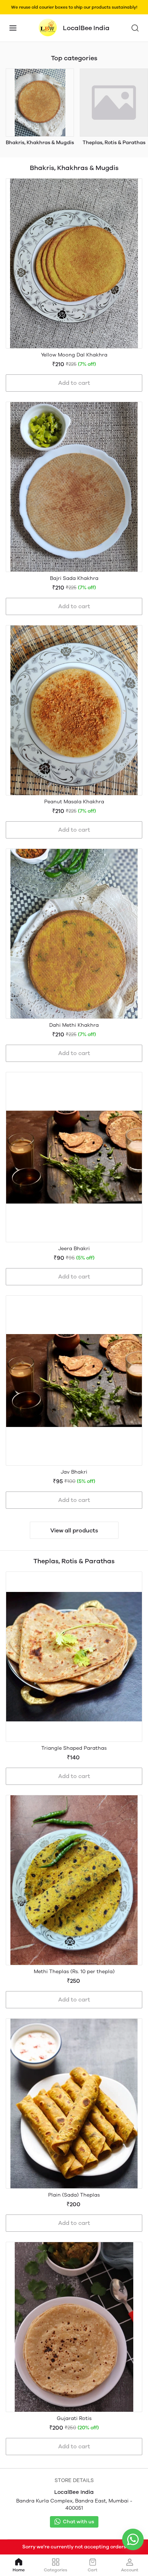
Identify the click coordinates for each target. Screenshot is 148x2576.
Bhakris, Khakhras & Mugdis (40, 143)
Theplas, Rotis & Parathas (114, 143)
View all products (74, 1530)
